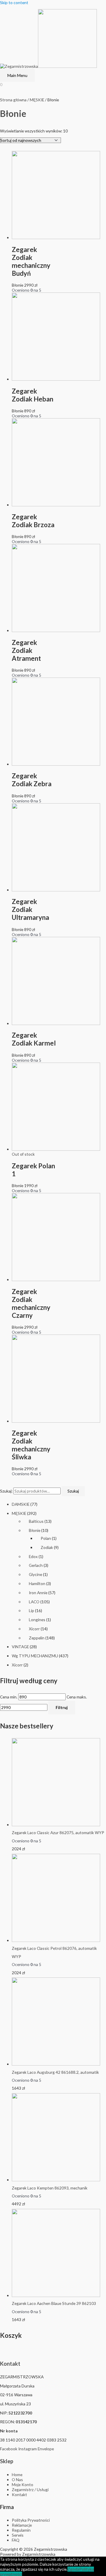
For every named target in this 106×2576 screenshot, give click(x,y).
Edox (33, 1556)
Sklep (7, 2461)
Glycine (35, 1574)
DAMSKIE (21, 1504)
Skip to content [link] (14, 2)
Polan (46, 1538)
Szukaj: (6, 1491)
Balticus (36, 1521)
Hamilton (37, 1583)
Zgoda (73, 2569)
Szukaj (73, 1491)
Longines (37, 1620)
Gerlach (36, 1565)
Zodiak (47, 1547)
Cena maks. (77, 1697)
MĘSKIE (19, 1513)
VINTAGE (20, 1647)
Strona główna (13, 100)
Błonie (35, 1530)
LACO (34, 1602)
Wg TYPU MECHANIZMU (35, 1656)
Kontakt (10, 2364)
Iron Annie (38, 1593)
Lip (32, 1610)
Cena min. (9, 1697)
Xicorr (34, 1629)
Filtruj (62, 1707)
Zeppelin (37, 1638)
